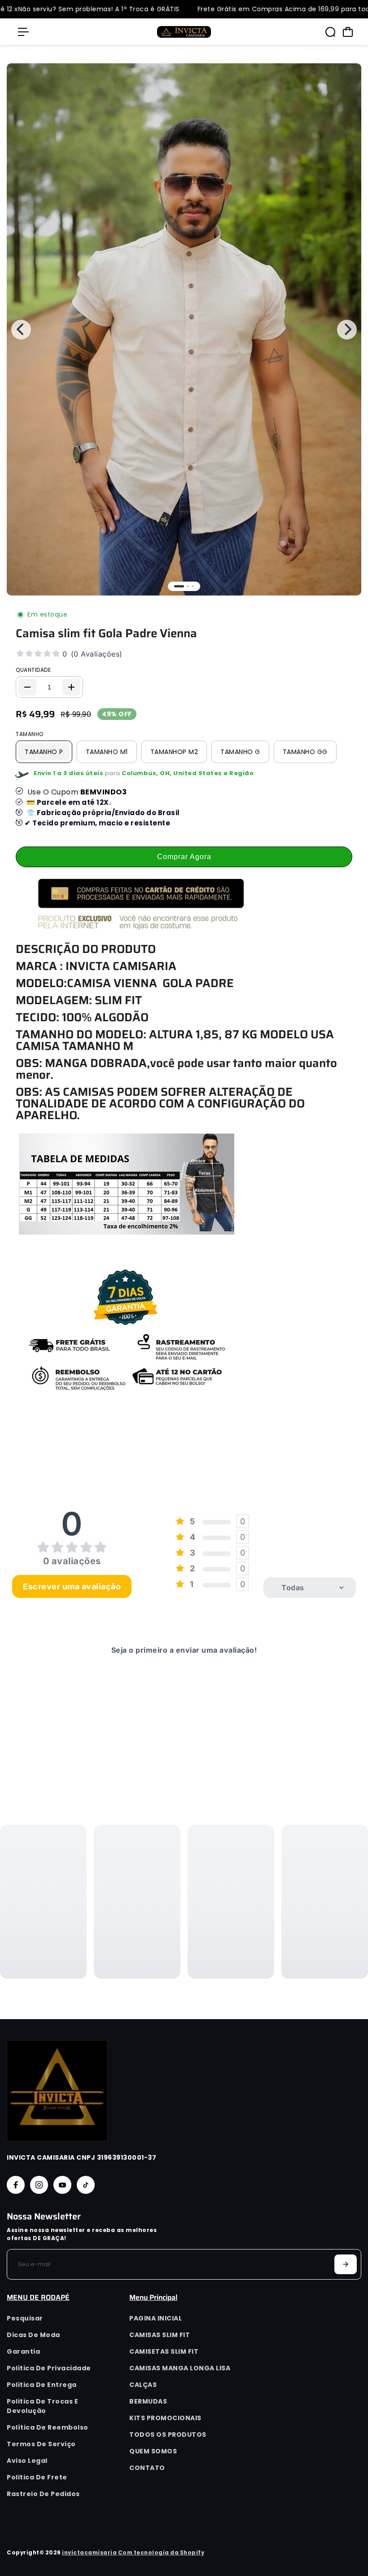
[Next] (347, 330)
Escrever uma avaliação (72, 1586)
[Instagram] (39, 2185)
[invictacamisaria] (184, 32)
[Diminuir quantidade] (27, 687)
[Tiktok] (86, 2185)
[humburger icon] (23, 32)
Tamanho (30, 734)
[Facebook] (16, 2185)
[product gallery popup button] (345, 87)
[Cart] (348, 32)
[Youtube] (62, 2185)
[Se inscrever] (346, 2264)
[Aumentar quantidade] (71, 687)
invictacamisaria (89, 2553)
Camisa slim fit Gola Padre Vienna (106, 633)
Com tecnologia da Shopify (161, 2553)
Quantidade (33, 670)
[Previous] (21, 330)
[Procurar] (330, 32)
